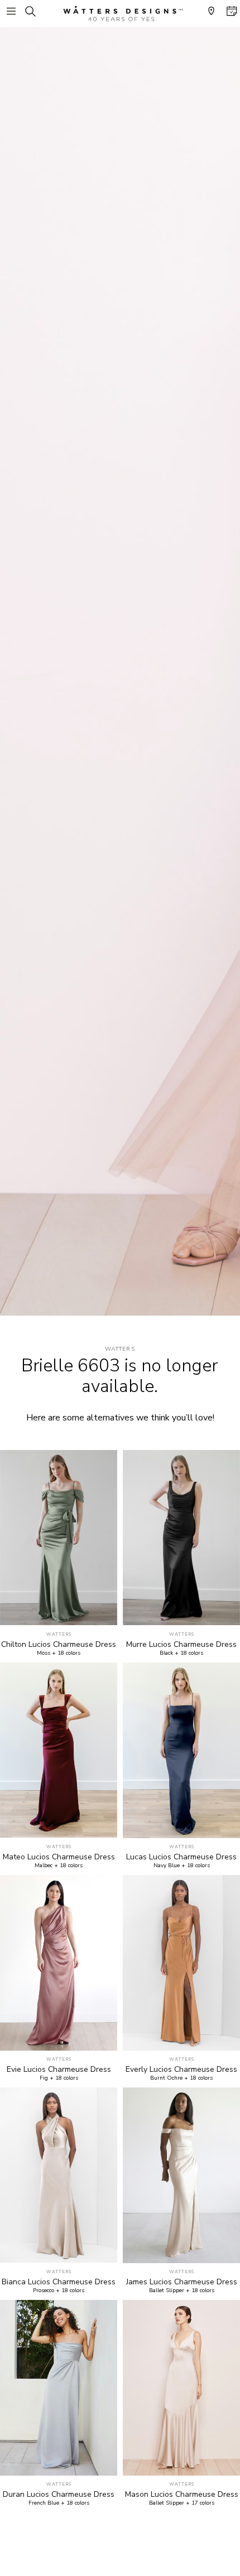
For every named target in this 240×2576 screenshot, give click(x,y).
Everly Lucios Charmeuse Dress (181, 2070)
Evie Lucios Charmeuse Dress (59, 2070)
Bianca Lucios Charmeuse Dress (59, 2282)
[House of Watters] (120, 14)
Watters (120, 1349)
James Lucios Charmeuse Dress (182, 2282)
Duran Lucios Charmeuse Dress (59, 2495)
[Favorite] (102, 1611)
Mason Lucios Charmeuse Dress (182, 2495)
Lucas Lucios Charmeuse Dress (181, 1857)
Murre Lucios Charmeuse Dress (181, 1645)
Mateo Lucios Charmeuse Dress (59, 1857)
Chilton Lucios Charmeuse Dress (59, 1645)
